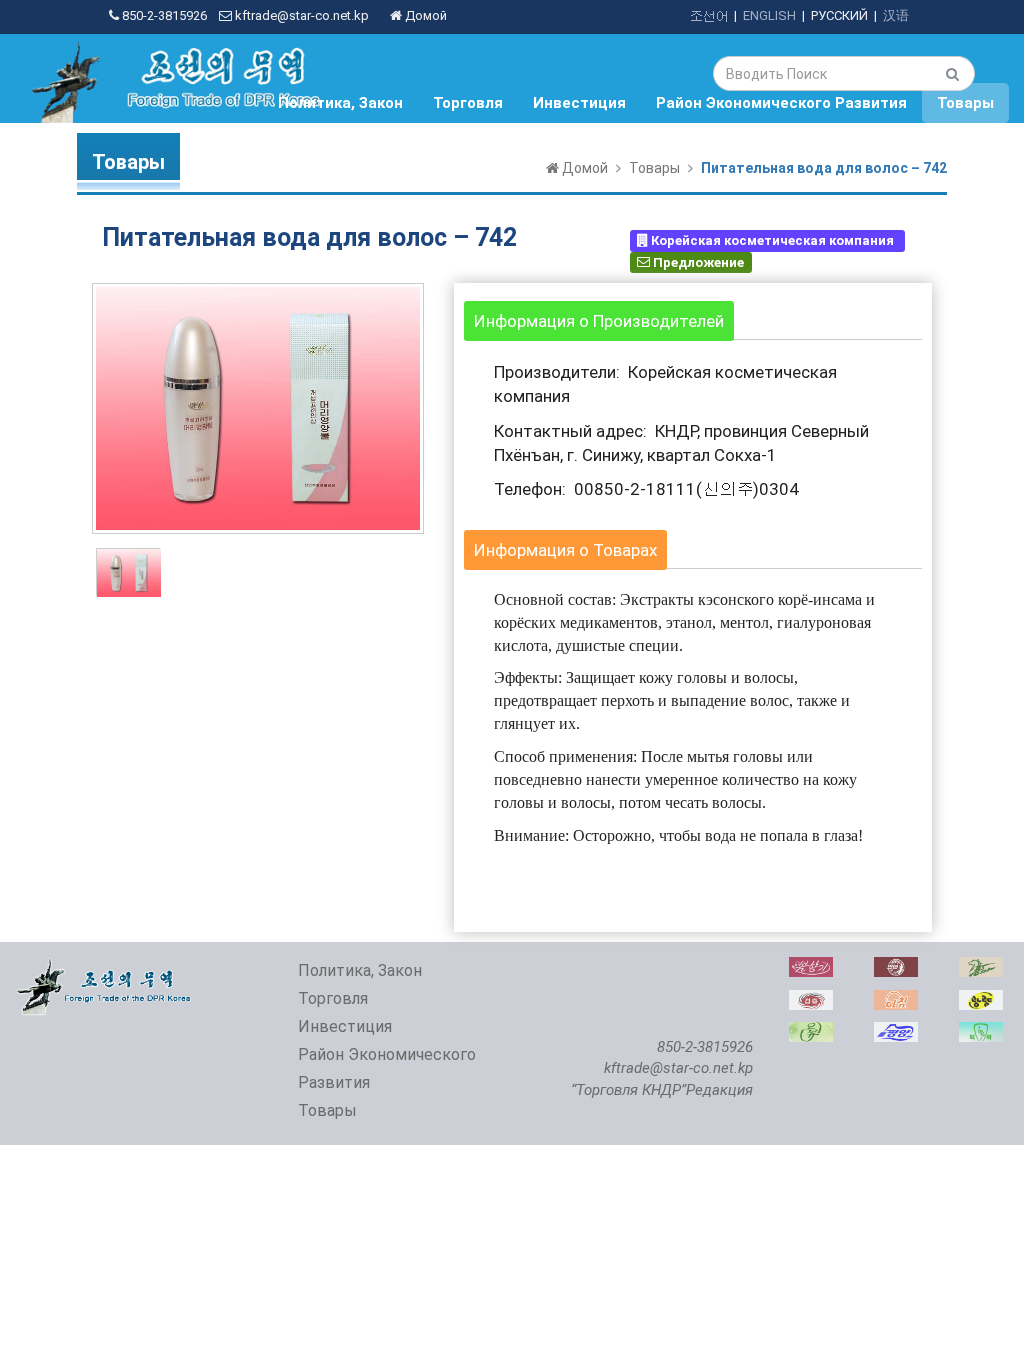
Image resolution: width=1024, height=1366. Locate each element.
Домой (424, 15)
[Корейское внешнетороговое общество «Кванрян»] (981, 1000)
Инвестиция (579, 103)
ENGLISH (769, 15)
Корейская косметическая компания (772, 240)
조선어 (708, 15)
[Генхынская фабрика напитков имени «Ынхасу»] (811, 1000)
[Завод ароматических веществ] (811, 1032)
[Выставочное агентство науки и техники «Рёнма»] (981, 967)
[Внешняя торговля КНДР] (105, 967)
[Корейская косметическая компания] (811, 967)
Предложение (697, 261)
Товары (965, 103)
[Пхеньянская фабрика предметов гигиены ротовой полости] (981, 1032)
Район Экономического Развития (781, 103)
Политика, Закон (340, 103)
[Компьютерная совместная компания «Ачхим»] (896, 1000)
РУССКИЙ (839, 15)
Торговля (468, 103)
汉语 (896, 15)
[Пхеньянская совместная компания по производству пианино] (896, 1032)
